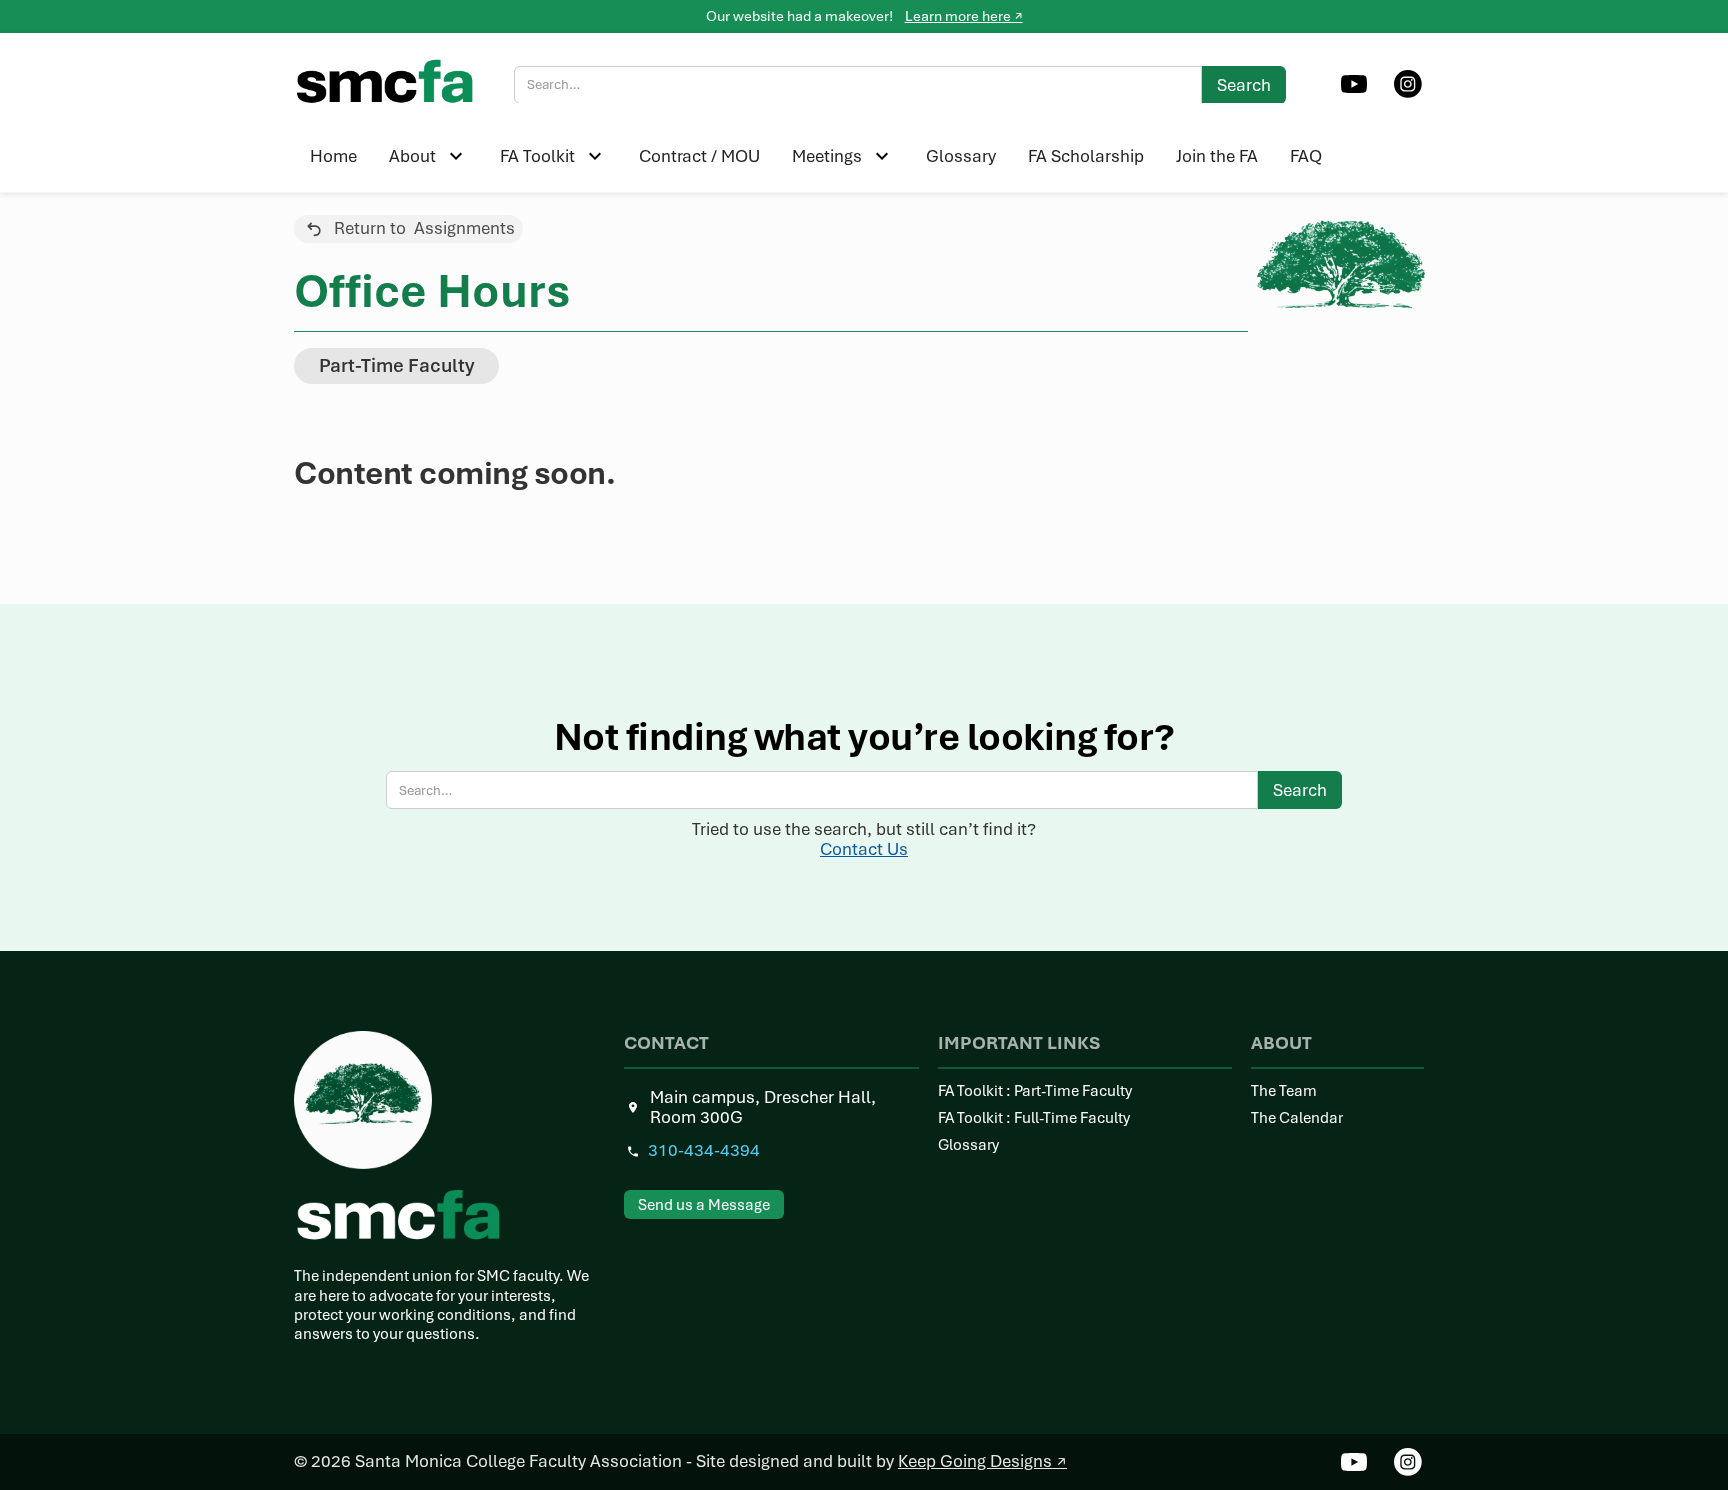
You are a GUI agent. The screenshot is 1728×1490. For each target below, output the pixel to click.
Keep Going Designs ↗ (982, 1461)
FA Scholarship (1086, 155)
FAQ (1306, 155)
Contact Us (864, 849)
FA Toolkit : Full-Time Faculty (1034, 1118)
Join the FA (1217, 155)
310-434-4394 (704, 1150)
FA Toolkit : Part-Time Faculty (1035, 1091)
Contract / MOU (699, 155)
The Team (1284, 1091)
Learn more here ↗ (964, 16)
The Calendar (1297, 1118)
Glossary (961, 155)
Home (333, 155)
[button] (428, 156)
